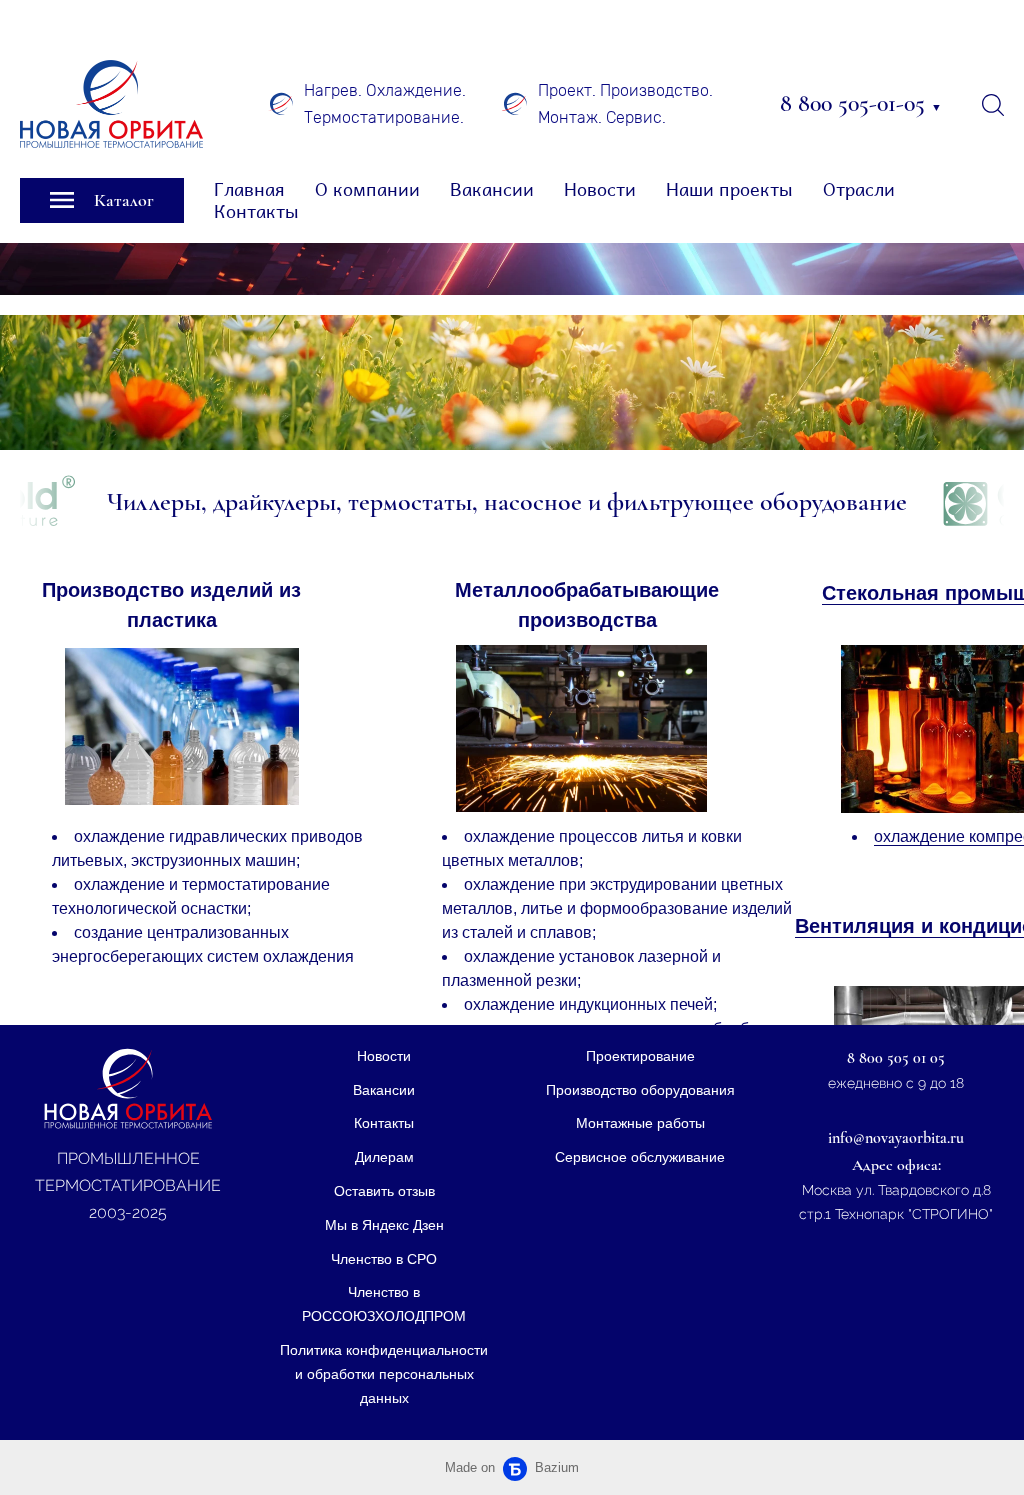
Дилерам (384, 1157)
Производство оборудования (640, 1090)
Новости (600, 189)
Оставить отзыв (384, 1191)
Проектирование (640, 1056)
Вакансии (492, 189)
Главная (249, 189)
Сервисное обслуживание (640, 1157)
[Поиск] (993, 104)
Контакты (256, 211)
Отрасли (859, 189)
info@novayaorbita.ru (896, 1138)
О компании (367, 189)
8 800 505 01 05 (896, 1058)
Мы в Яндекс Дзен (384, 1225)
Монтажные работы (640, 1123)
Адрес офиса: (896, 1165)
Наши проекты (729, 189)
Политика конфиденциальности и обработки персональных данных (384, 1374)
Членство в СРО (384, 1259)
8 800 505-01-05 (861, 103)
